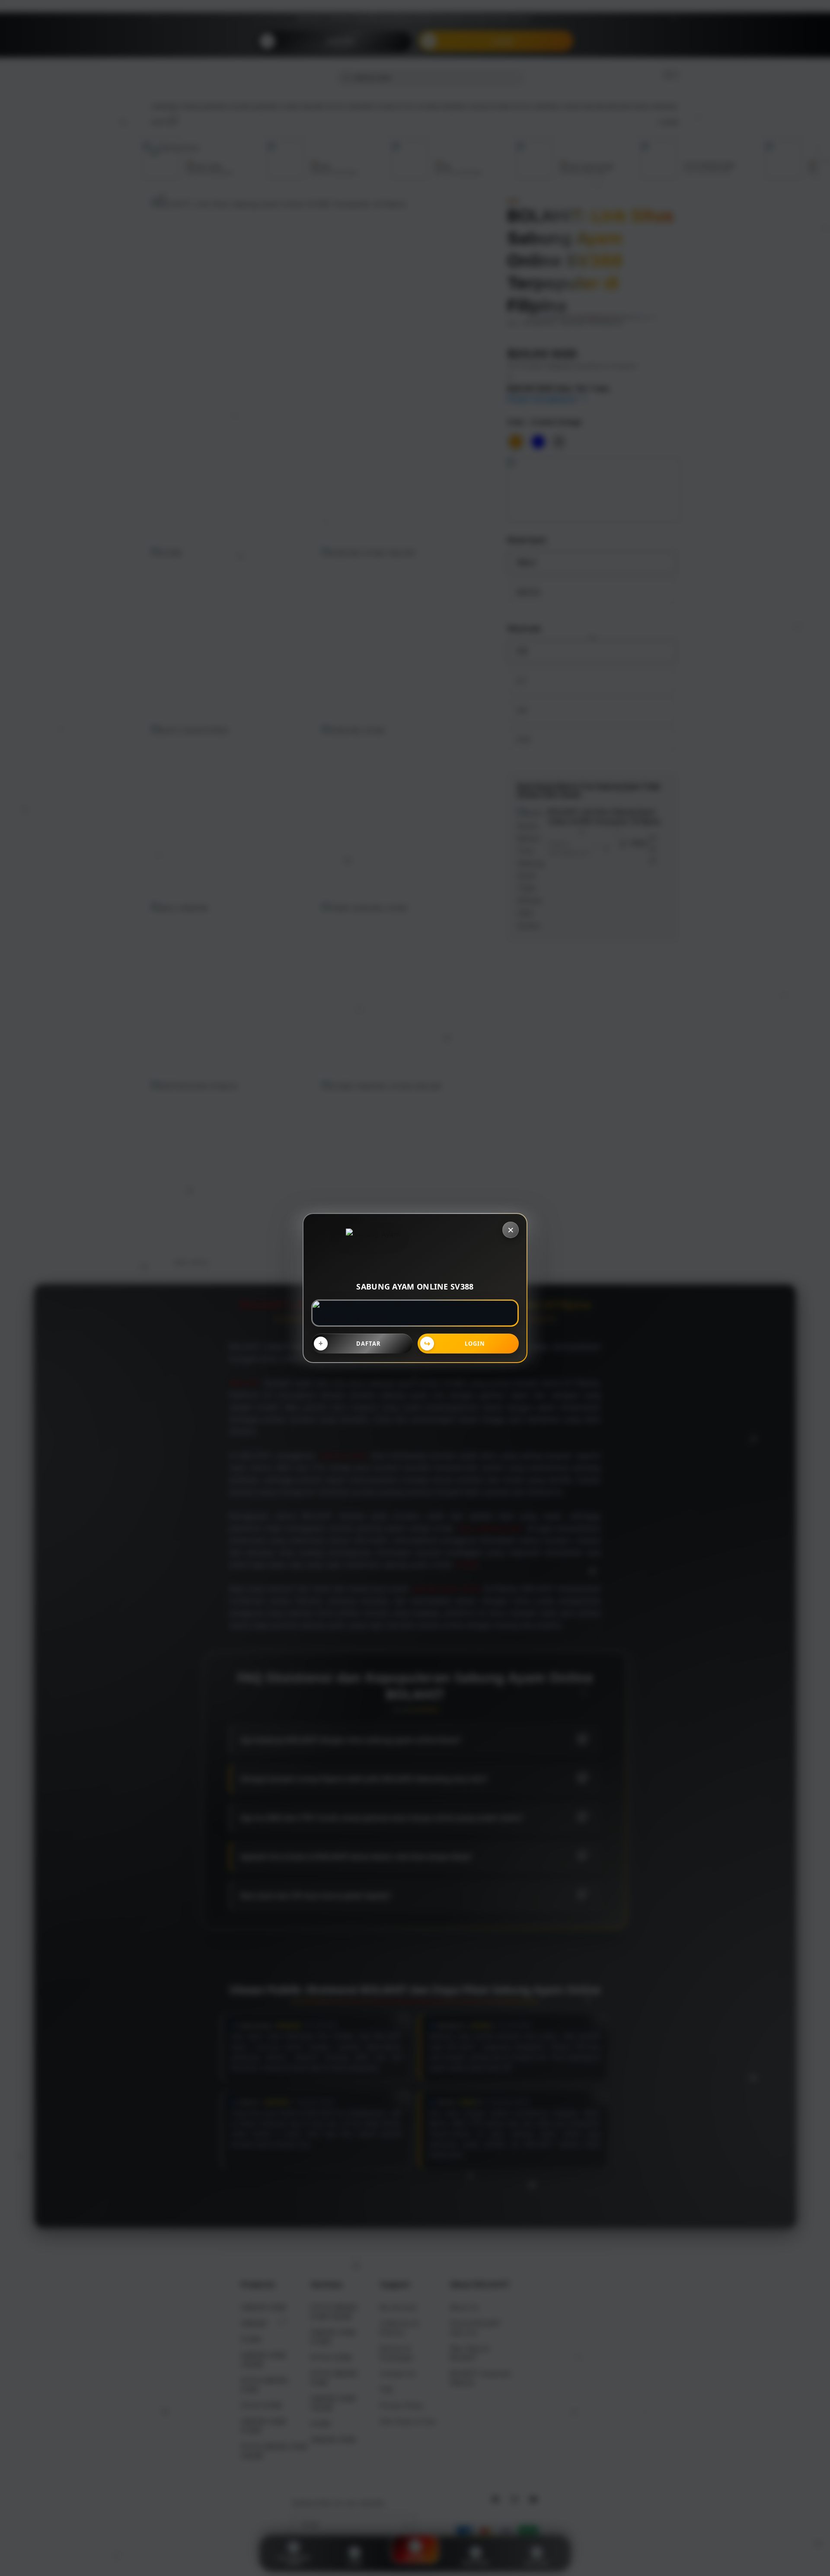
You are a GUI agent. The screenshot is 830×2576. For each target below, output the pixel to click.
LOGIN (475, 1344)
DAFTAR (369, 1344)
